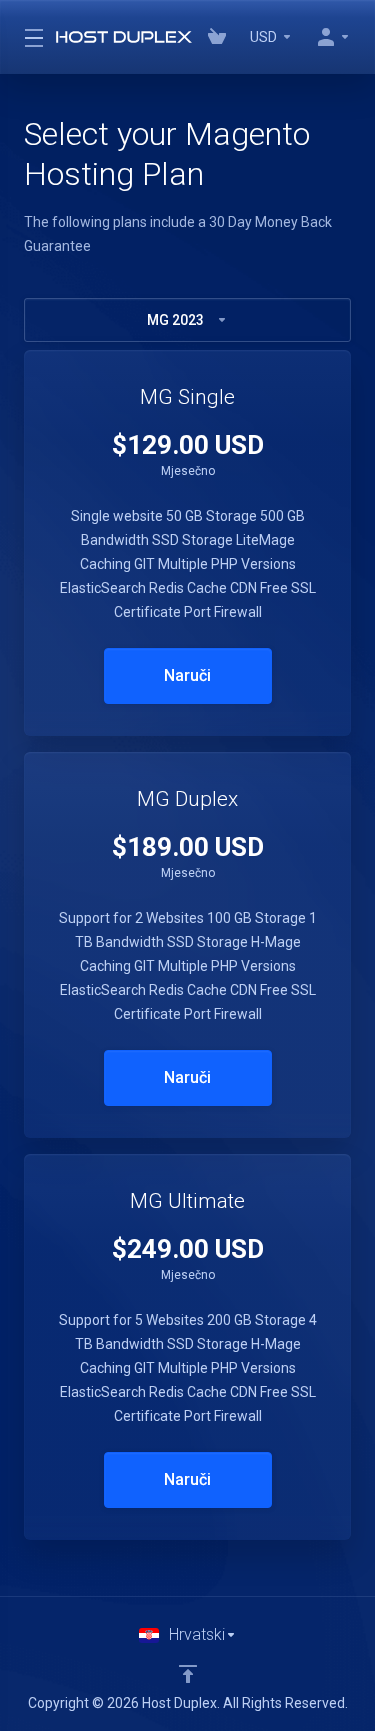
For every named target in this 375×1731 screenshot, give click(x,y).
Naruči (187, 675)
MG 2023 (175, 320)
